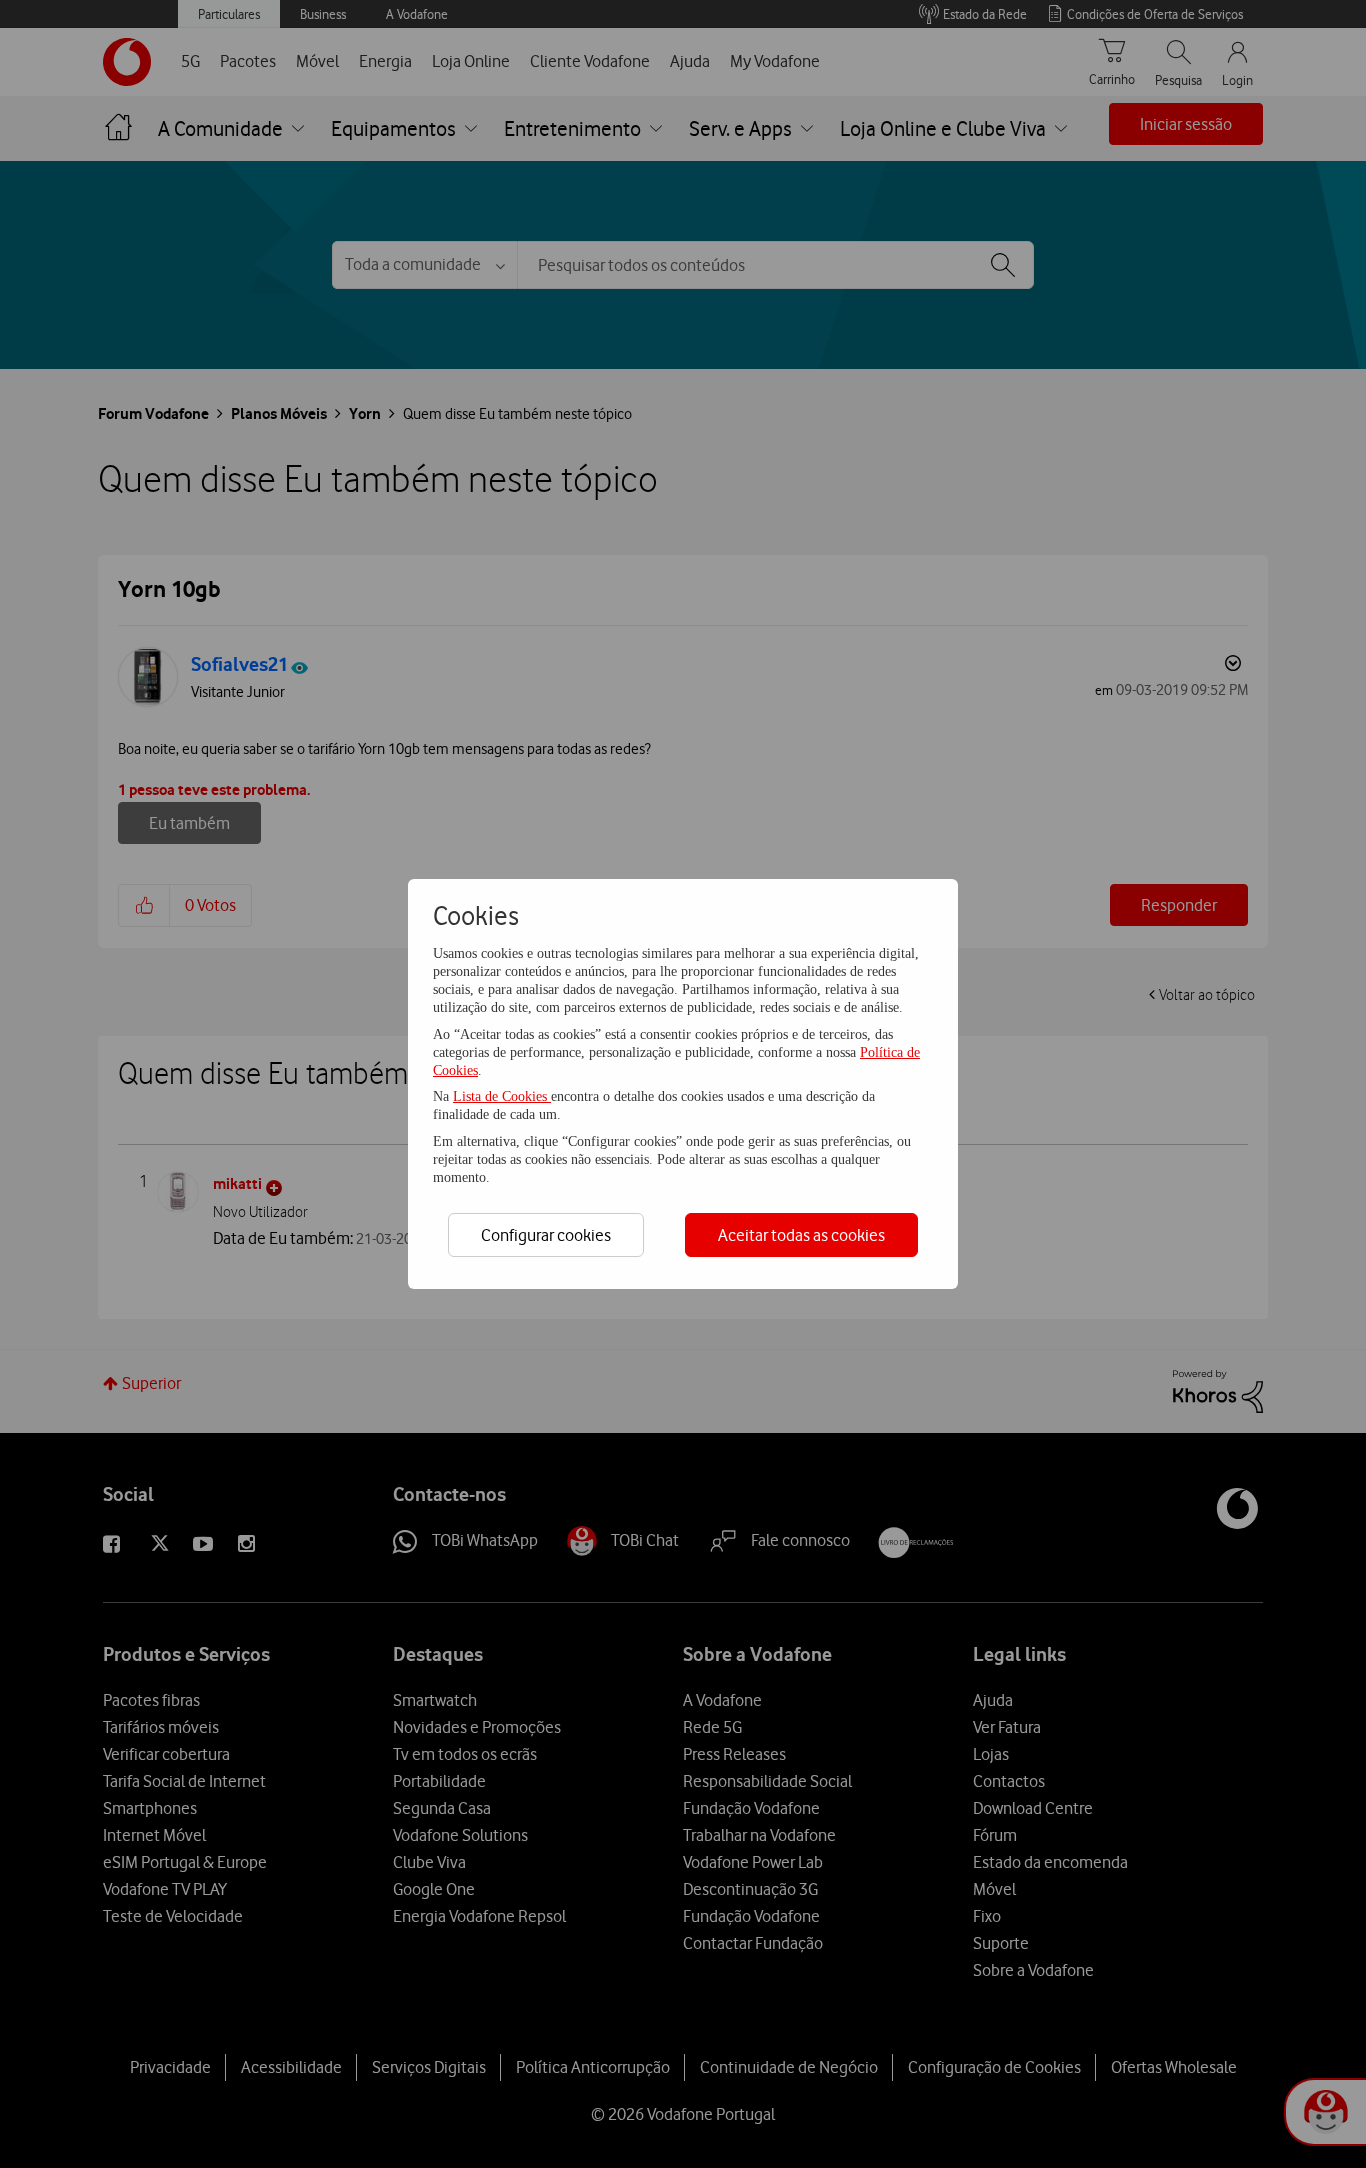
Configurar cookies (546, 1235)
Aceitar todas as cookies (801, 1235)
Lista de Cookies (502, 1096)
